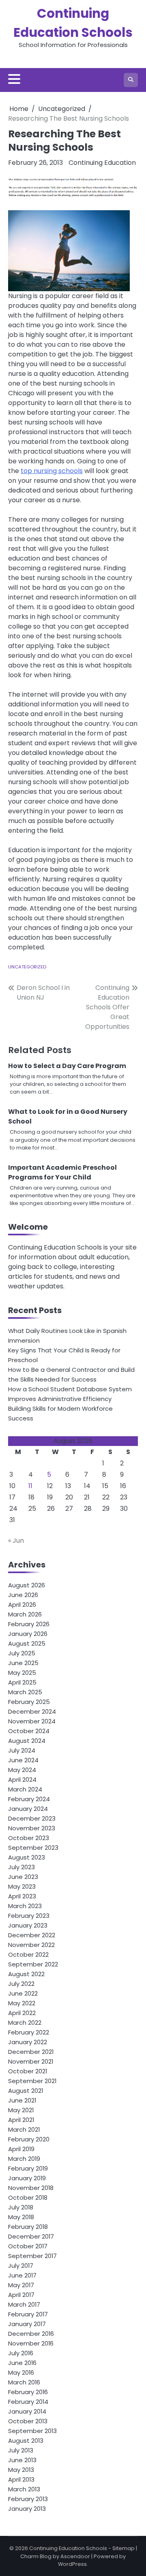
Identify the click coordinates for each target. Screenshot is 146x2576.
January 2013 (27, 2509)
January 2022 (28, 2042)
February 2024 (29, 1799)
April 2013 (21, 2479)
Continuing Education (102, 163)
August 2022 (26, 1974)
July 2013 (21, 2450)
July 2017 (21, 2266)
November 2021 (31, 2061)
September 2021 (32, 2081)
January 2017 (27, 2324)
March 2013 (24, 2489)
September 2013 (32, 2431)
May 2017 (21, 2285)
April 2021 (21, 2120)
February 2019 (28, 2168)
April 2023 (22, 1896)
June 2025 (23, 1663)
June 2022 (23, 1993)
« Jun (16, 1541)
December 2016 (31, 2334)
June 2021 (22, 2100)
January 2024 (28, 1809)
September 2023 (33, 1848)
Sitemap (123, 2548)
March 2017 (24, 2304)
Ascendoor (75, 2556)
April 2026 (22, 1605)
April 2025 (22, 1682)
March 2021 (24, 2129)
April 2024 (22, 1780)
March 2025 (25, 1692)
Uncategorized (27, 967)
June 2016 (22, 2363)
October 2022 (28, 1954)
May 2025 (22, 1673)
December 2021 (31, 2052)
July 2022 (21, 1984)
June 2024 (23, 1760)
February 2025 (29, 1702)
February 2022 (29, 2032)
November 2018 (31, 2188)
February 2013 (28, 2499)
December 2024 (32, 1711)
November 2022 (31, 1945)
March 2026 (25, 1614)
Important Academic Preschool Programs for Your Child (62, 1172)
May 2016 (21, 2372)
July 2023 (21, 1867)
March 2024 (25, 1789)
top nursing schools (52, 471)
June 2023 (23, 1877)
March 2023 (25, 1906)
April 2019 (21, 2149)
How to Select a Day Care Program (67, 1066)
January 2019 (27, 2178)
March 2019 (24, 2159)
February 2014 (28, 2402)
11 (30, 1486)
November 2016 (31, 2343)
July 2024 (22, 1750)
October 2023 (29, 1838)
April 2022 (22, 2013)
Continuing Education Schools (68, 2548)
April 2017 (21, 2295)
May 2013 (21, 2470)
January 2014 (27, 2411)
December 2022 (32, 1935)
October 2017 (28, 2246)
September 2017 (32, 2256)
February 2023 (29, 1916)
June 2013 (22, 2460)
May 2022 (22, 2003)
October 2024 (29, 1731)
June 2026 (23, 1595)
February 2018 (28, 2227)
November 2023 (32, 1828)
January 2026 (28, 1634)
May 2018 (21, 2217)
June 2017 (22, 2275)
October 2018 (28, 2197)
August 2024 (27, 1741)
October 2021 (28, 2071)
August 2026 (27, 1585)
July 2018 (21, 2207)
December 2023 (32, 1818)
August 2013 (26, 2441)
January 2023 (28, 1925)
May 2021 (21, 2110)
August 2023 (27, 1857)
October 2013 (28, 2421)
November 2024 (32, 1721)
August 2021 (26, 2091)
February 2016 (28, 2392)
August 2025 (27, 1643)
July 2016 (21, 2353)
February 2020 (29, 2139)
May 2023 (22, 1886)
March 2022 (25, 2023)
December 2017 (31, 2236)
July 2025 (22, 1653)
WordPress (72, 2564)
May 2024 (22, 1770)
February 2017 (28, 2314)
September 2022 (33, 1964)
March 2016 (24, 2382)
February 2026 (29, 1624)
